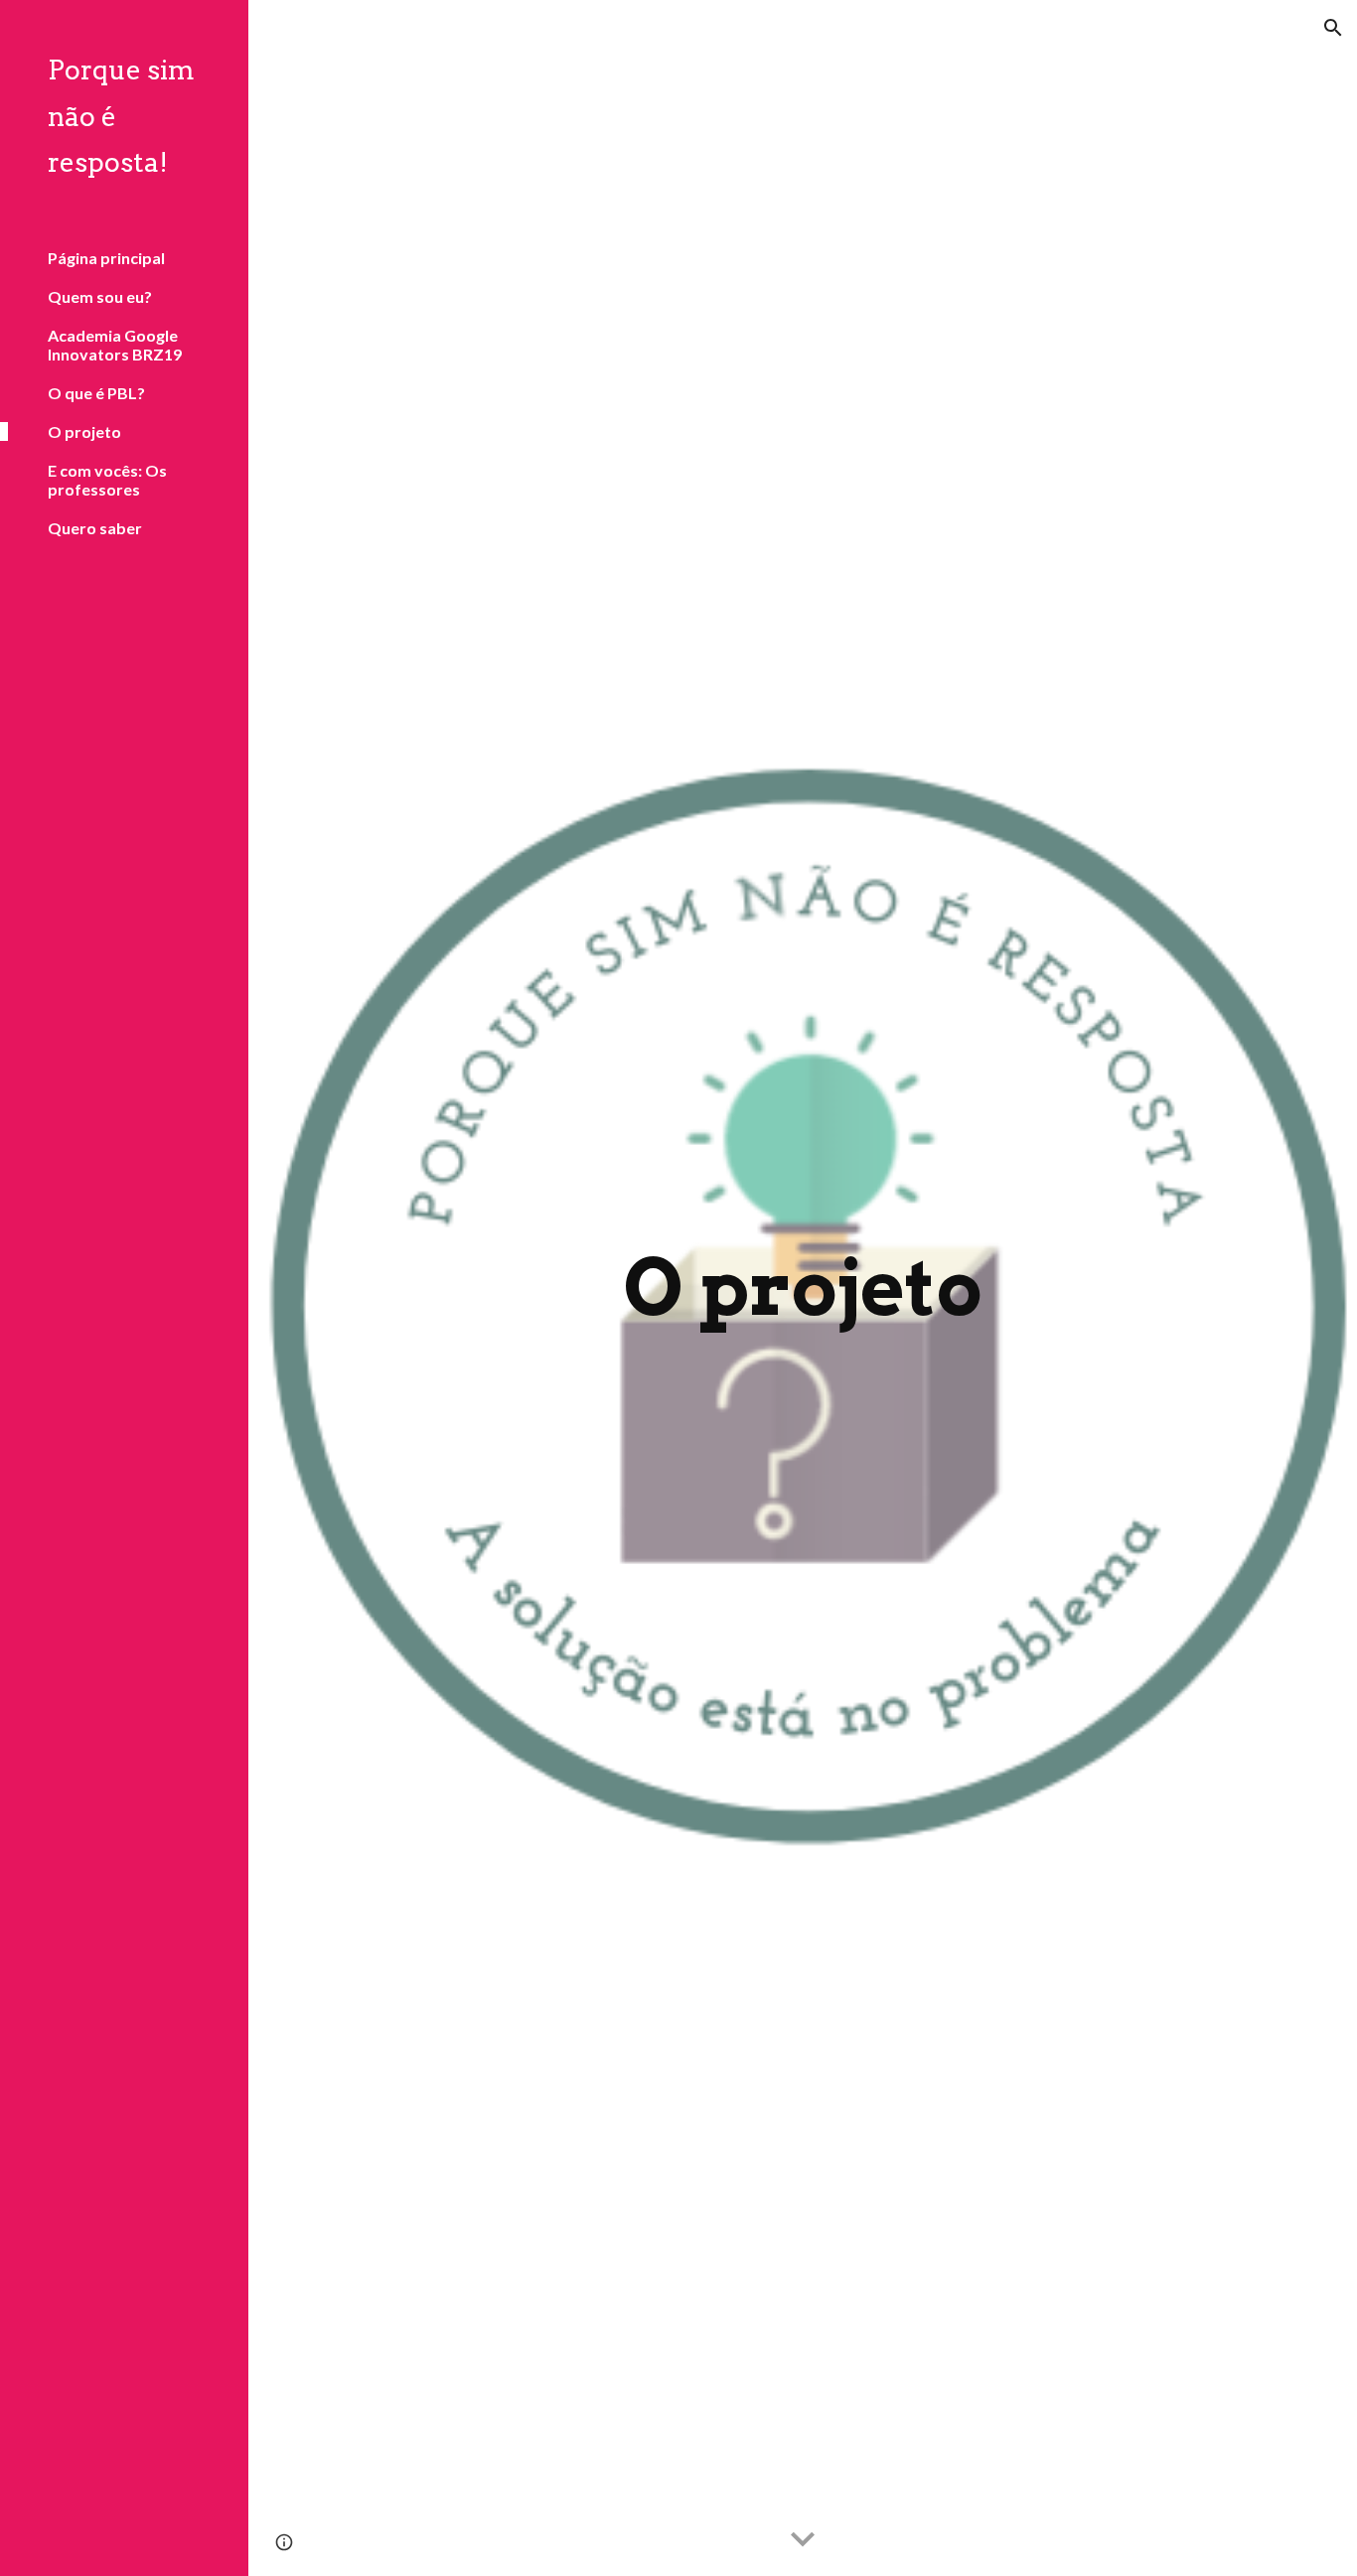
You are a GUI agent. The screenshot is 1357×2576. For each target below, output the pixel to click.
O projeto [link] (84, 431)
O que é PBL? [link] (96, 393)
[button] (1333, 28)
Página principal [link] (106, 258)
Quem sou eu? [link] (100, 296)
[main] (803, 1288)
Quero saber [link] (95, 528)
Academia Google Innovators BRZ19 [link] (115, 345)
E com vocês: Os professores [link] (107, 480)
